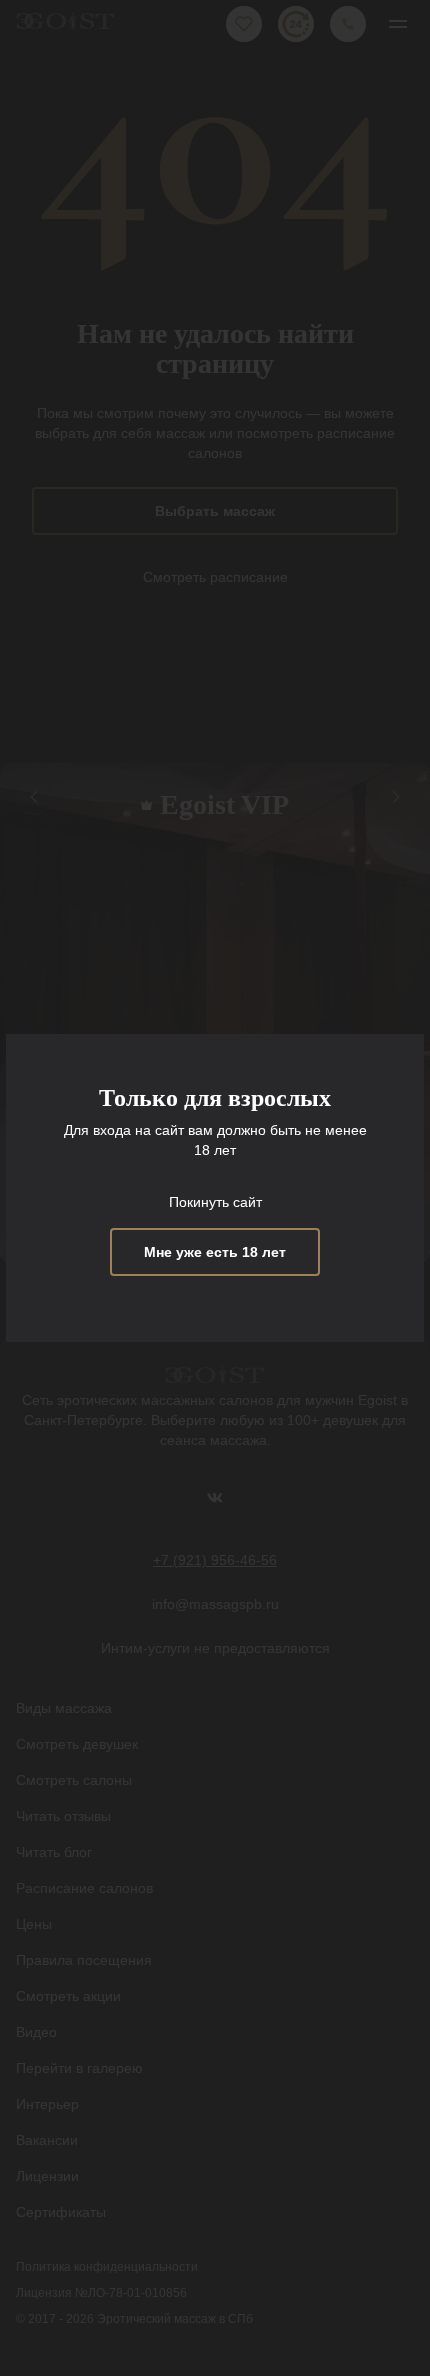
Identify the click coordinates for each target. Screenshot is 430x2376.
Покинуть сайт (215, 1202)
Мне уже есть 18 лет (215, 1252)
